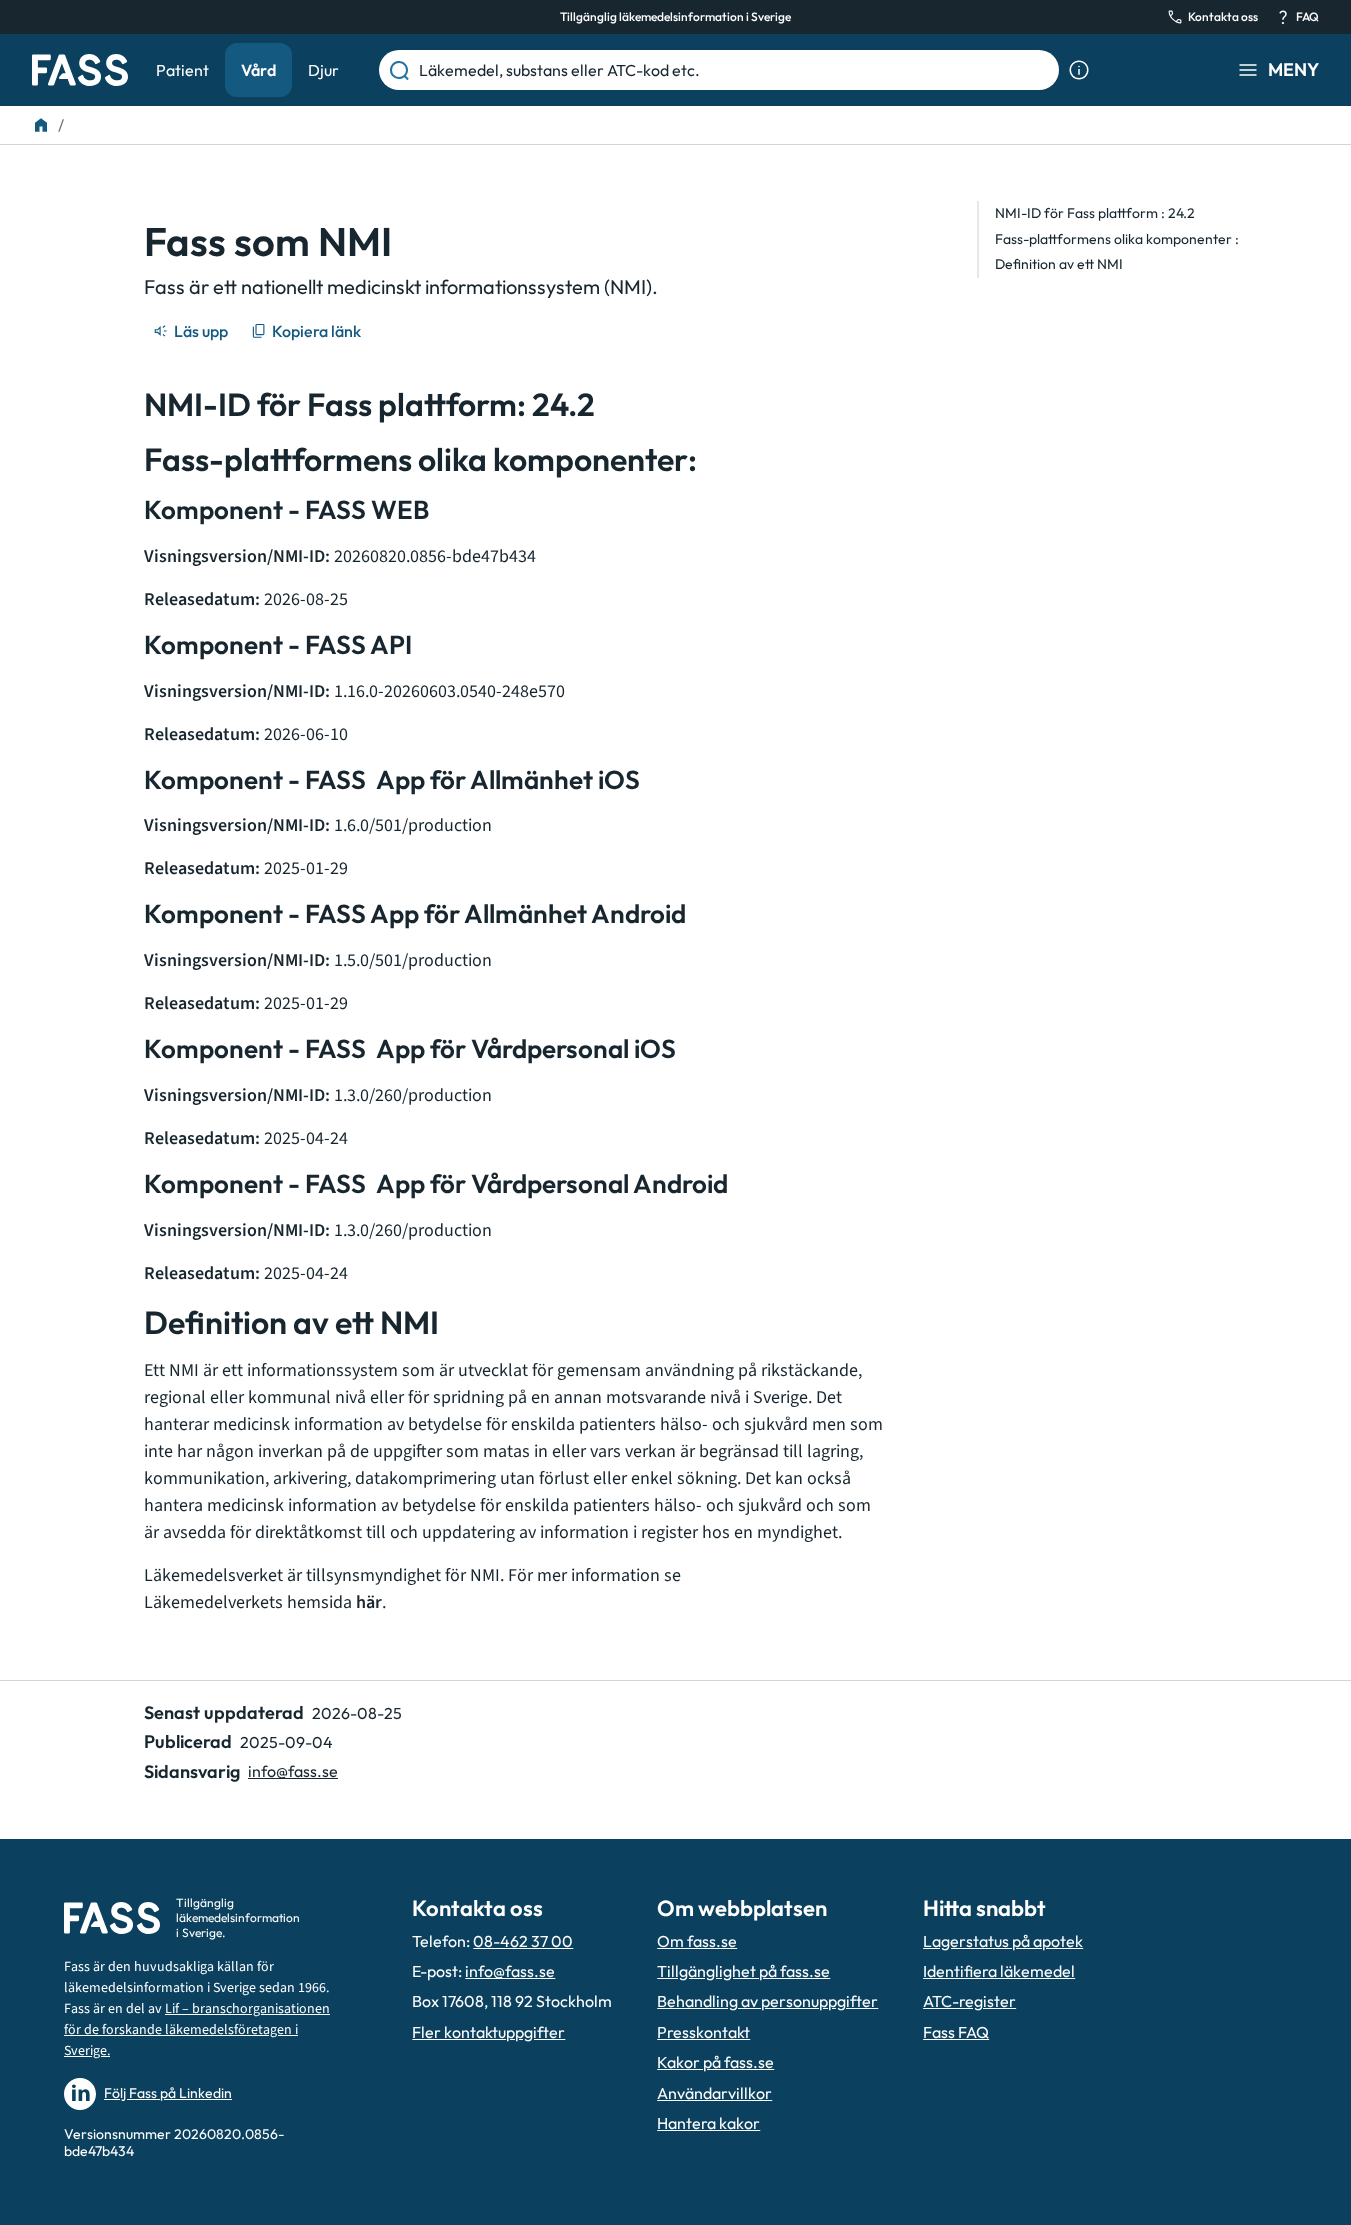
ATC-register (969, 2001)
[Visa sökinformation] (1079, 70)
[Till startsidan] (41, 125)
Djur (323, 70)
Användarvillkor (714, 2093)
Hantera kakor (708, 2123)
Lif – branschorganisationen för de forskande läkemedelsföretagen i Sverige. (197, 2030)
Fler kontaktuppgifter (488, 2032)
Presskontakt (703, 2032)
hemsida (334, 1602)
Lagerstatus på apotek (1003, 1941)
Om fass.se (697, 1941)
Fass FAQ (956, 2032)
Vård (258, 70)
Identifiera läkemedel (999, 1971)
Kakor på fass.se (715, 2062)
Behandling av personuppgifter (767, 2001)
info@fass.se (293, 1771)
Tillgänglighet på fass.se (743, 1971)
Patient (182, 70)
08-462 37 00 (523, 1941)
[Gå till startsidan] (80, 70)
